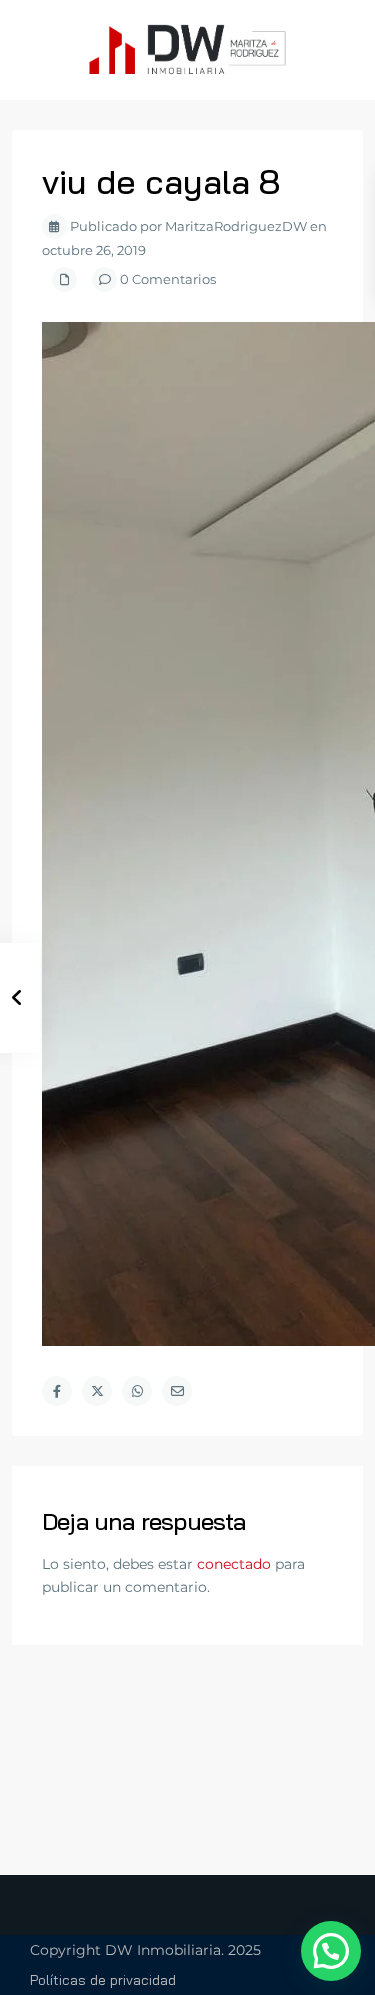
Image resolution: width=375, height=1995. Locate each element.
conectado (234, 1564)
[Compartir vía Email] (177, 1391)
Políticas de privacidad (103, 1980)
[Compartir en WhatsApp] (137, 1391)
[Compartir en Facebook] (57, 1391)
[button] (331, 1951)
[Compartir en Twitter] (97, 1391)
